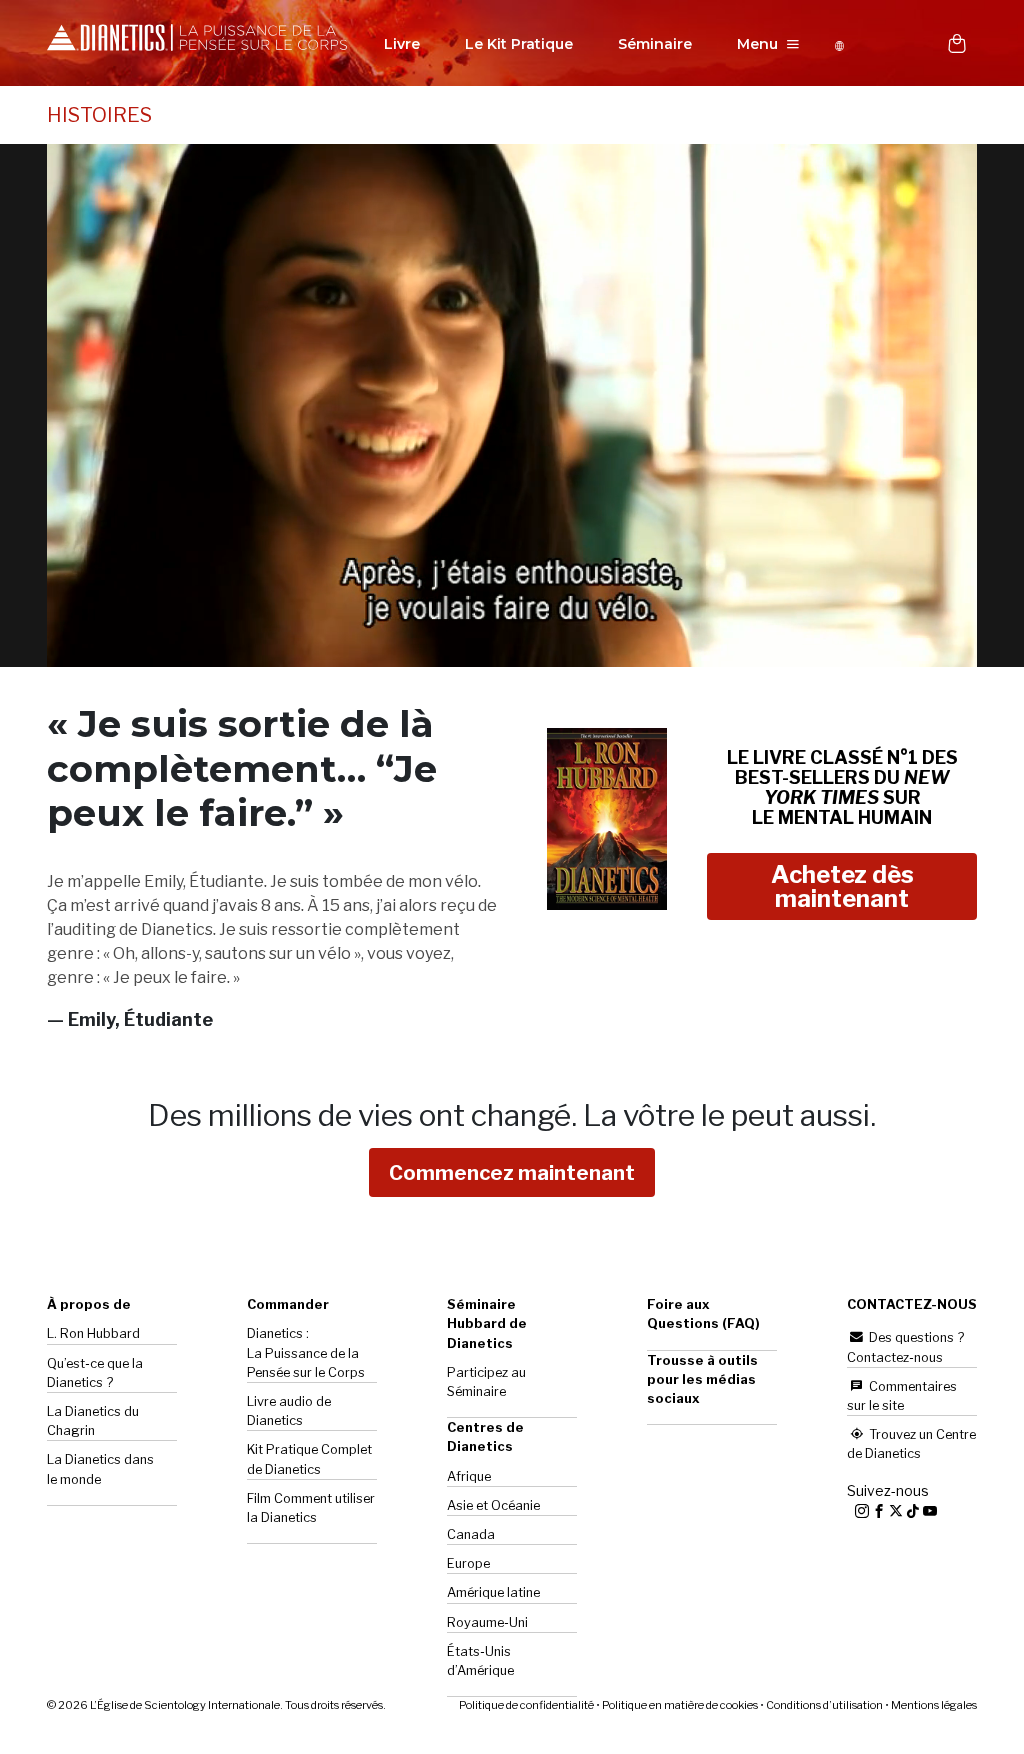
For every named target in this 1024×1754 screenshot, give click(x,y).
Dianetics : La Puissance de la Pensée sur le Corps (306, 1352)
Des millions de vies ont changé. (512, 1115)
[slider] (490, 652)
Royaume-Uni (487, 1622)
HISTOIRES (99, 115)
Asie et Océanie (493, 1505)
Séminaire (655, 44)
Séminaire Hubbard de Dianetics (487, 1323)
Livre (402, 44)
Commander (288, 1304)
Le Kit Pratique (519, 44)
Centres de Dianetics (485, 1437)
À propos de (89, 1304)
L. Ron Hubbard (93, 1333)
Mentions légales (934, 1705)
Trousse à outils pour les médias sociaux (702, 1379)
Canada (471, 1534)
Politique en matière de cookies (680, 1705)
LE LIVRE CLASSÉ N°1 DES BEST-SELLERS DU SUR (842, 787)
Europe (468, 1563)
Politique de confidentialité (526, 1705)
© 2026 (216, 1705)
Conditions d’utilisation (824, 1705)
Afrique (469, 1476)
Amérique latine (493, 1592)
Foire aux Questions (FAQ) (703, 1314)
